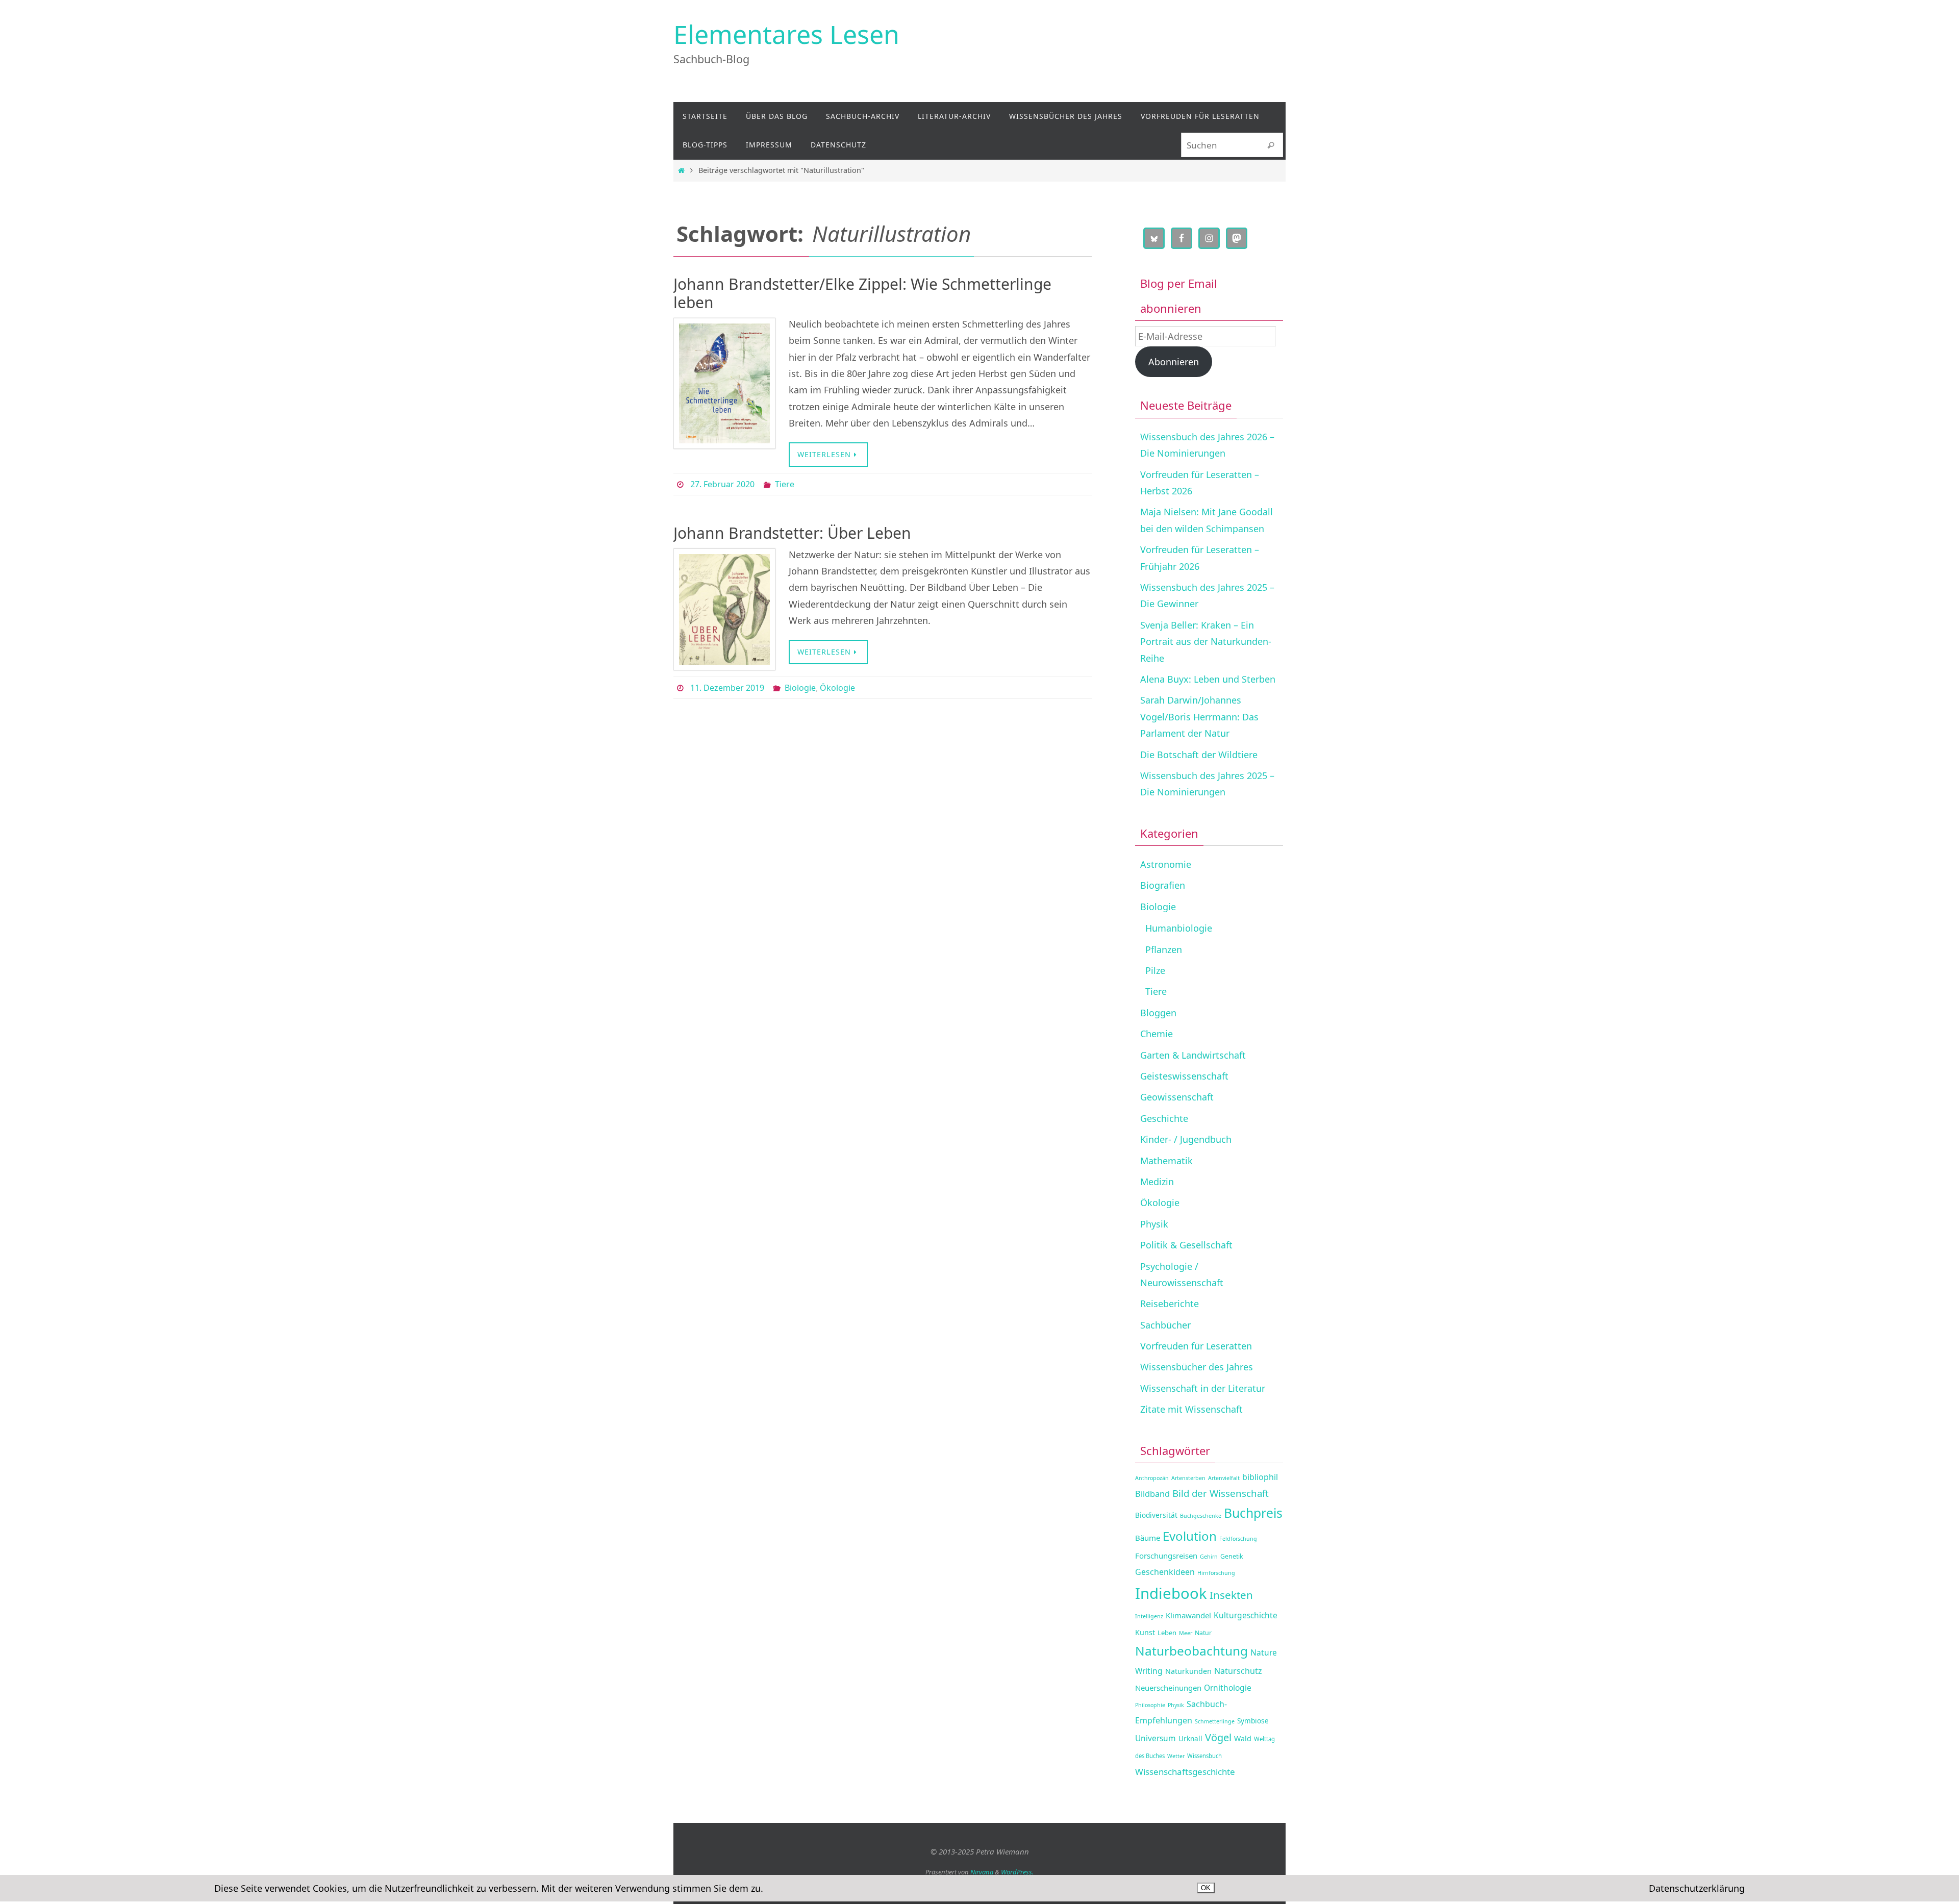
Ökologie (837, 688)
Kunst (1145, 1632)
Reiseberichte (1170, 1304)
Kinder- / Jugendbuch (1186, 1139)
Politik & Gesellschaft (1186, 1245)
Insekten (1231, 1595)
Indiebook (1171, 1593)
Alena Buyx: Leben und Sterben (1208, 679)
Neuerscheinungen (1168, 1688)
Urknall (1190, 1738)
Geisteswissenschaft (1184, 1076)
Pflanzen (1164, 949)
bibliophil (1260, 1477)
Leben (1167, 1633)
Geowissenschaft (1177, 1097)
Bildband (1152, 1494)
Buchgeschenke (1201, 1516)
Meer (1186, 1633)
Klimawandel (1188, 1615)
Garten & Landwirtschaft (1193, 1055)
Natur (1203, 1633)
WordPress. (1017, 1872)
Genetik (1232, 1556)
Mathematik (1166, 1161)
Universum (1156, 1738)
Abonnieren (1174, 362)
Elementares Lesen (786, 34)
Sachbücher (1165, 1325)
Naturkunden (1188, 1671)
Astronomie (1166, 864)
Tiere (785, 484)
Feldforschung (1238, 1539)
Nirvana (982, 1872)
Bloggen (1158, 1013)
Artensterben (1188, 1478)
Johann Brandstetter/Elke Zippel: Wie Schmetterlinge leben (862, 293)
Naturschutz (1238, 1671)
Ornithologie (1228, 1688)
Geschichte (1164, 1118)
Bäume (1148, 1538)
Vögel (1218, 1737)
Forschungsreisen (1166, 1556)
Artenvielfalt (1224, 1478)
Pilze (1155, 970)
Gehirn (1209, 1557)
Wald (1243, 1738)
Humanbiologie (1179, 928)
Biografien (1163, 885)
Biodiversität (1156, 1515)
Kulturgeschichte (1246, 1615)
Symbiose (1253, 1721)
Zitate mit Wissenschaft (1191, 1409)
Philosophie (1150, 1705)
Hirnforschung (1216, 1573)
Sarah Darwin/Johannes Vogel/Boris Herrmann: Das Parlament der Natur (1199, 717)
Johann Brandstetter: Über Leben (792, 533)
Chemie (1157, 1034)
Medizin (1157, 1182)
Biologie (800, 688)
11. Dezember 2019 (727, 688)
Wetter (1176, 1756)
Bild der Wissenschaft (1221, 1493)
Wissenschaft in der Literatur (1203, 1388)
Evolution (1190, 1536)
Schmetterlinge (1215, 1721)
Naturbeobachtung (1191, 1651)
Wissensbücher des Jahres (1197, 1367)
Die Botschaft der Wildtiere (1199, 755)
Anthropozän (1152, 1478)
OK (1206, 1888)
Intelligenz (1149, 1616)
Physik (1154, 1224)
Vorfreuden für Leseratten (1196, 1346)
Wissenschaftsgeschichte (1185, 1772)
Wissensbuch (1204, 1756)
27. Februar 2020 (722, 484)
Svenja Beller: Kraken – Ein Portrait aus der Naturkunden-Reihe (1206, 642)
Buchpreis (1253, 1513)
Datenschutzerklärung (1697, 1888)
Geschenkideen (1165, 1572)
